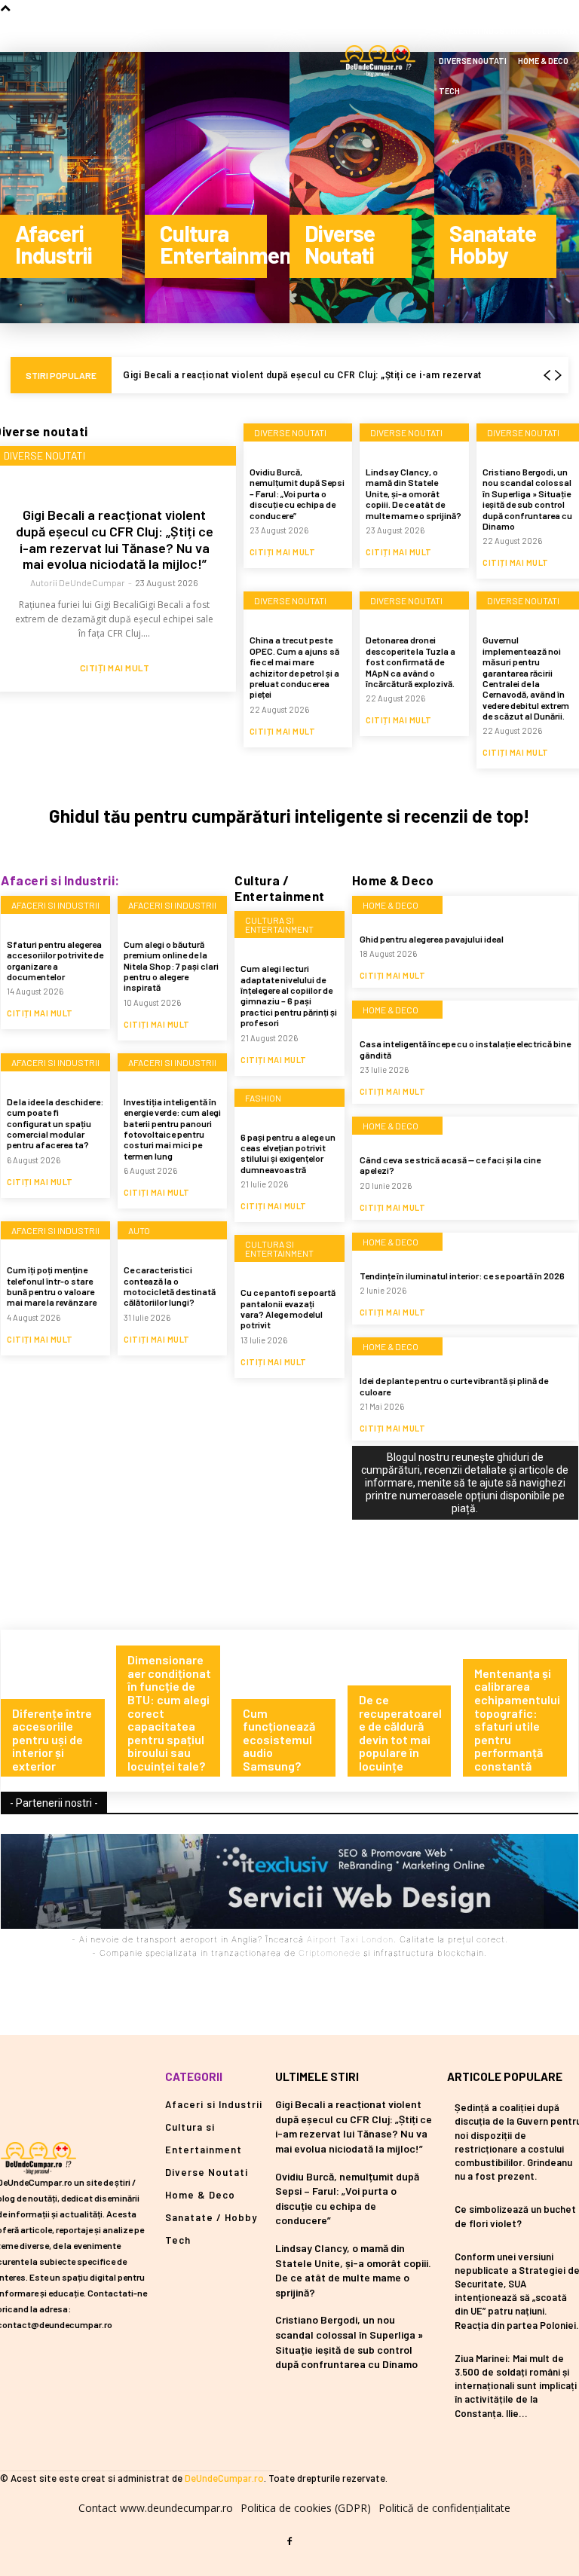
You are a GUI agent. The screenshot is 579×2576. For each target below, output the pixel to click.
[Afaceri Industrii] (72, 188)
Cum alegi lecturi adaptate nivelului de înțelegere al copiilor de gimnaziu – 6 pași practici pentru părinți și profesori (289, 995)
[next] (558, 376)
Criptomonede (329, 1953)
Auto (139, 1230)
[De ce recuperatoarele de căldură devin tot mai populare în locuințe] (405, 1710)
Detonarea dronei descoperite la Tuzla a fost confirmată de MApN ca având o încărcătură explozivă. (411, 662)
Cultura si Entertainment (279, 924)
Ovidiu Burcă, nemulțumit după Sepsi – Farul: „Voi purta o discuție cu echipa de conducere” (297, 494)
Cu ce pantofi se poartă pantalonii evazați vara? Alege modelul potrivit (288, 1308)
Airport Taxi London (350, 1939)
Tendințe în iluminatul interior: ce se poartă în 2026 (462, 1276)
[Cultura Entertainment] (217, 188)
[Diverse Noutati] (362, 188)
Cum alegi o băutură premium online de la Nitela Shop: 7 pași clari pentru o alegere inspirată (171, 966)
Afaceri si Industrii (55, 905)
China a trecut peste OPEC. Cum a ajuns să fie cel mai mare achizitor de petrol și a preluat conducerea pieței (294, 667)
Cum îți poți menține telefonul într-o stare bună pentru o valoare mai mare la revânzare (52, 1286)
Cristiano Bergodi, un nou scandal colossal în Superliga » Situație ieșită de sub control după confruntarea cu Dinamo (527, 499)
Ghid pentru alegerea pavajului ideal (432, 939)
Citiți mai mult (115, 668)
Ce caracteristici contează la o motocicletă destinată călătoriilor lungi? (170, 1286)
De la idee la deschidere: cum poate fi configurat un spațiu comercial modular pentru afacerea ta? (55, 1123)
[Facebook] (289, 2542)
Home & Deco (391, 905)
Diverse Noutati (290, 432)
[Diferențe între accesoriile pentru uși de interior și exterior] (58, 1710)
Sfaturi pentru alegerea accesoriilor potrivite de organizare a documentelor (55, 960)
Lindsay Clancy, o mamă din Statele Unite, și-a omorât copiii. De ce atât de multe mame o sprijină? (414, 494)
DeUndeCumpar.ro (224, 2478)
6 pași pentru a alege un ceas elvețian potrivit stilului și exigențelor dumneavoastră (288, 1153)
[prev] (547, 376)
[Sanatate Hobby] (507, 188)
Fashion (263, 1098)
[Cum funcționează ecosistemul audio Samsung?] (289, 1710)
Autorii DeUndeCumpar (78, 582)
